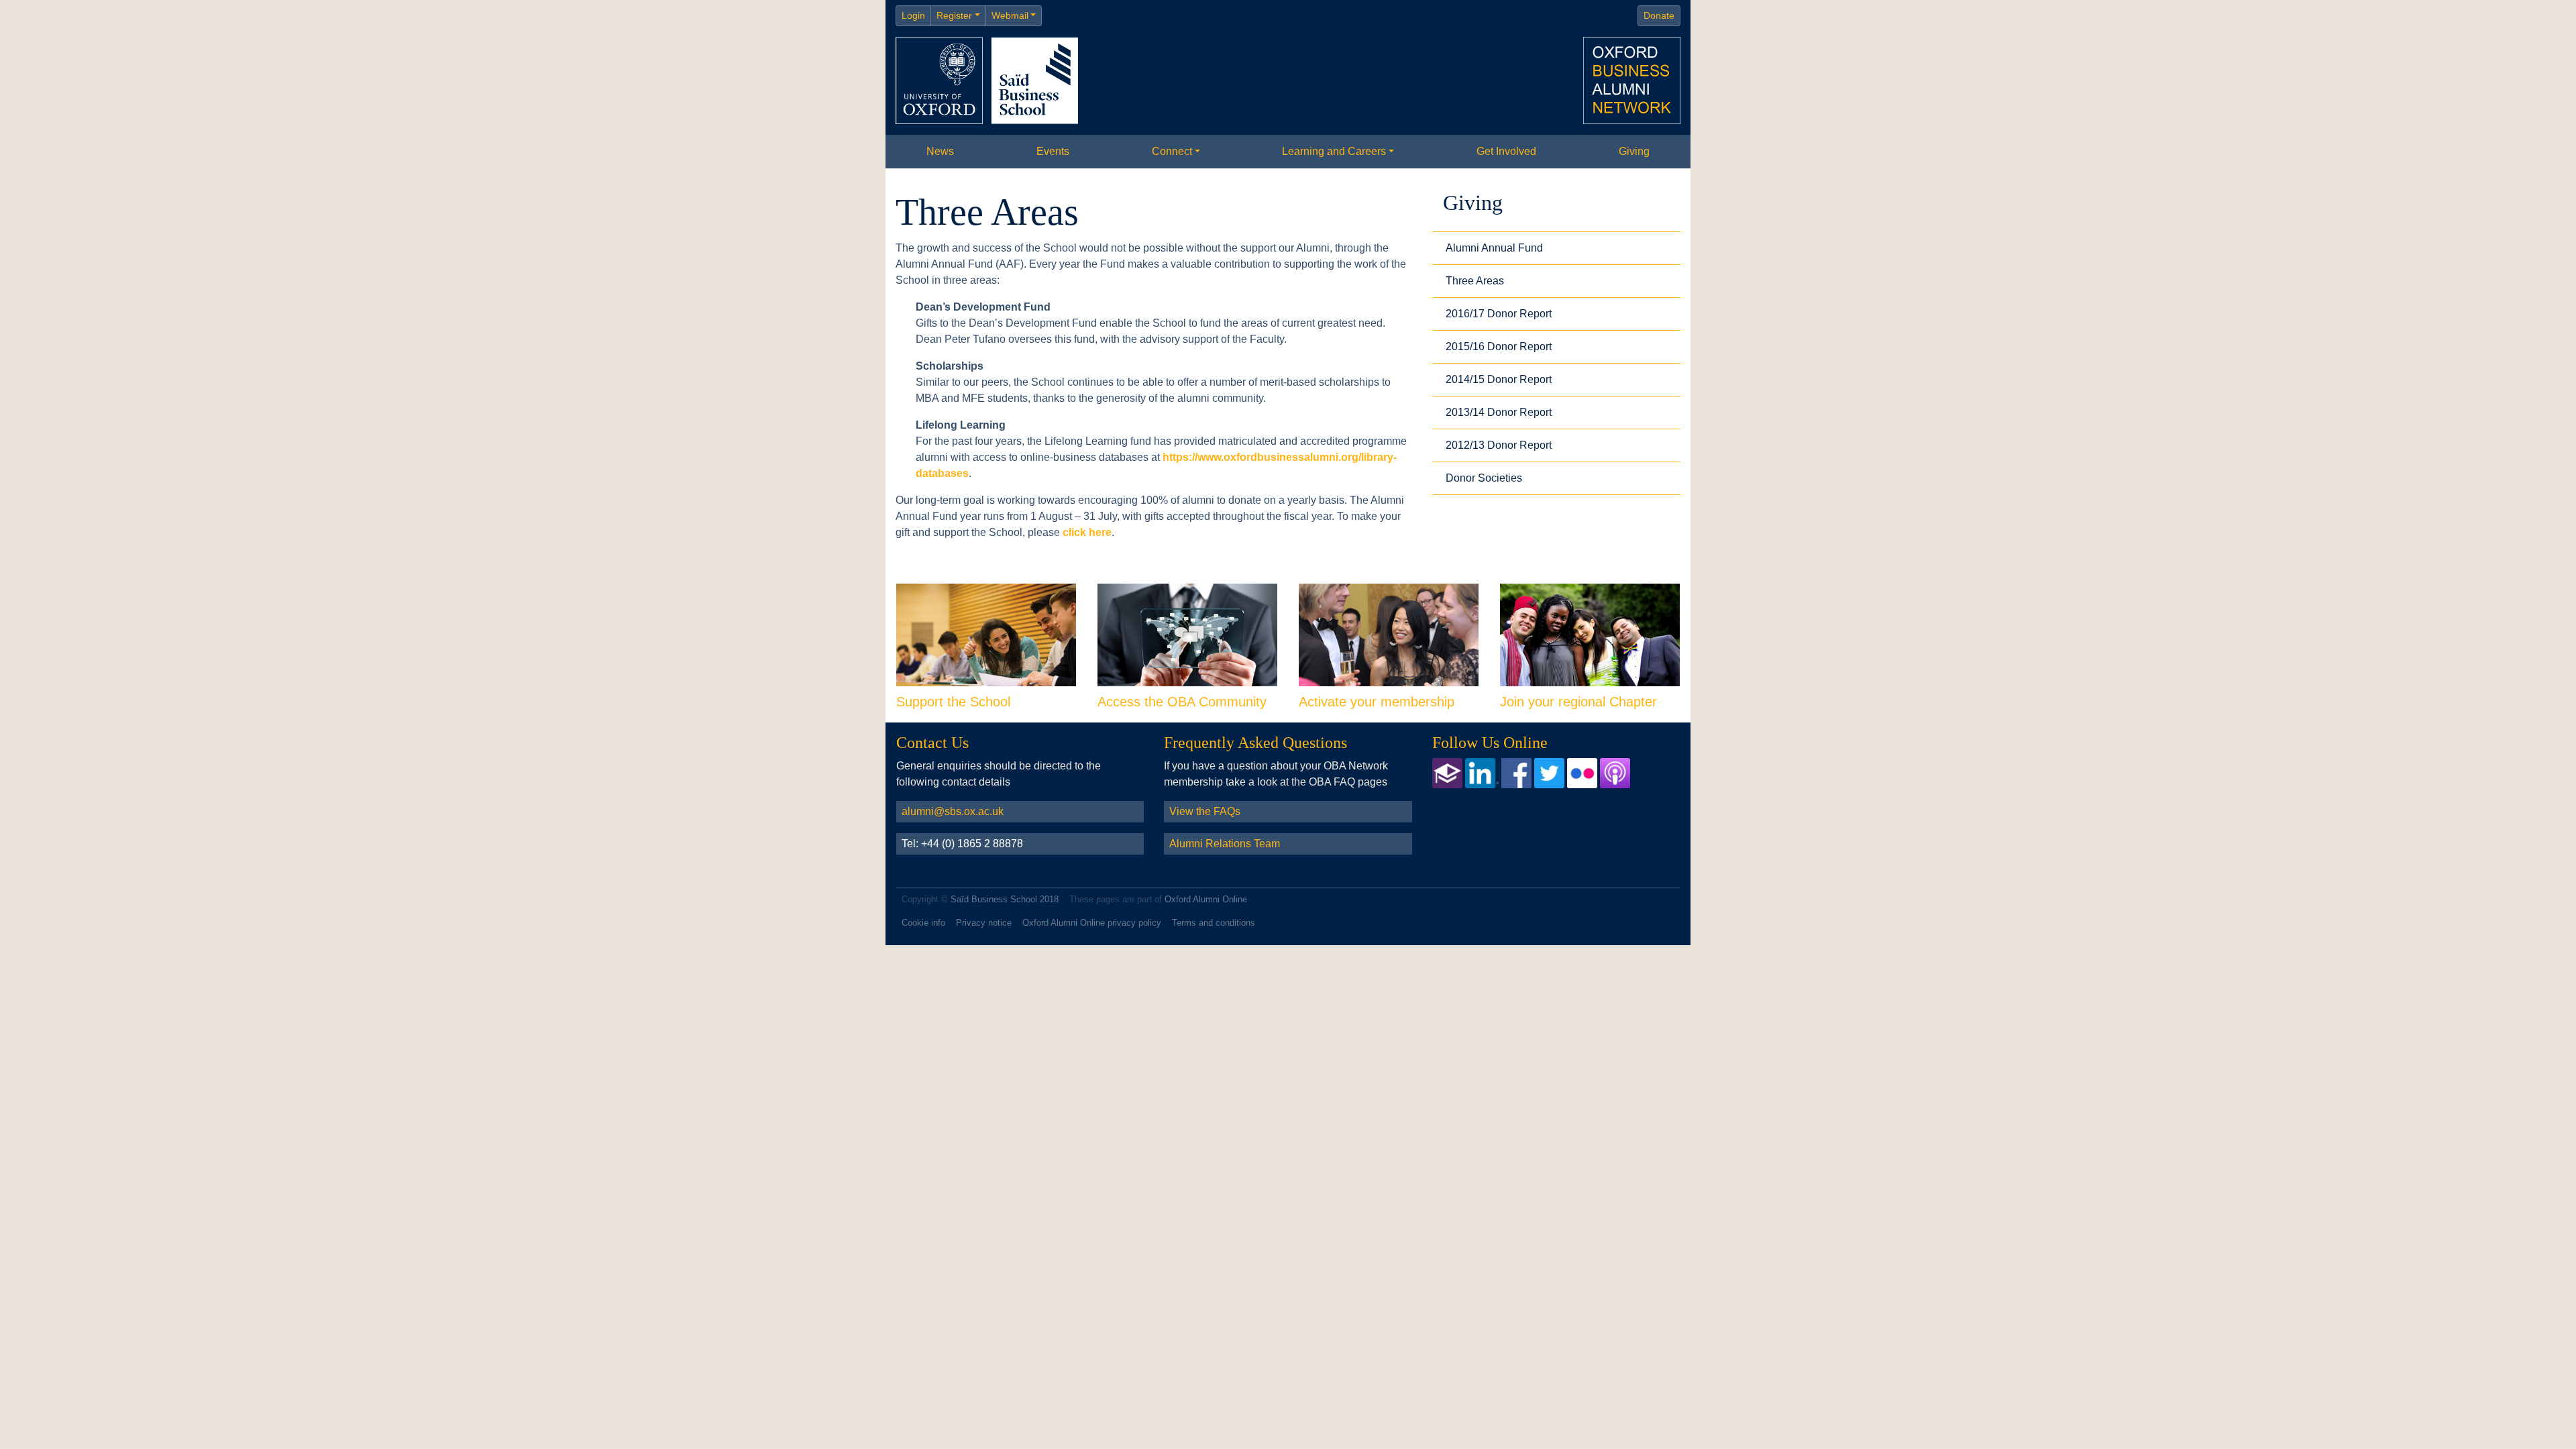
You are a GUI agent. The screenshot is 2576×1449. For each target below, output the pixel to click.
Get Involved (1506, 151)
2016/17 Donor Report (1499, 314)
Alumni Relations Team (1225, 844)
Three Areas (1475, 281)
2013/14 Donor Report (1499, 412)
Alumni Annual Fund (1494, 248)
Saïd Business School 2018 (1005, 899)
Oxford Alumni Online (1206, 899)
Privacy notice (984, 923)
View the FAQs (1205, 811)
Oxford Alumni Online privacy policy (1092, 923)
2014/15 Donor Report (1499, 379)
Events (1053, 151)
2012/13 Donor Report (1499, 445)
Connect (1172, 151)
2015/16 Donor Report (1499, 346)
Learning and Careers (1334, 151)
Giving (1634, 151)
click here (1087, 532)
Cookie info (923, 923)
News (940, 151)
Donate (1659, 15)
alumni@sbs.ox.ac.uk (953, 811)
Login (913, 15)
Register (954, 15)
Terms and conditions (1214, 923)
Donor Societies (1484, 478)
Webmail (1010, 15)
